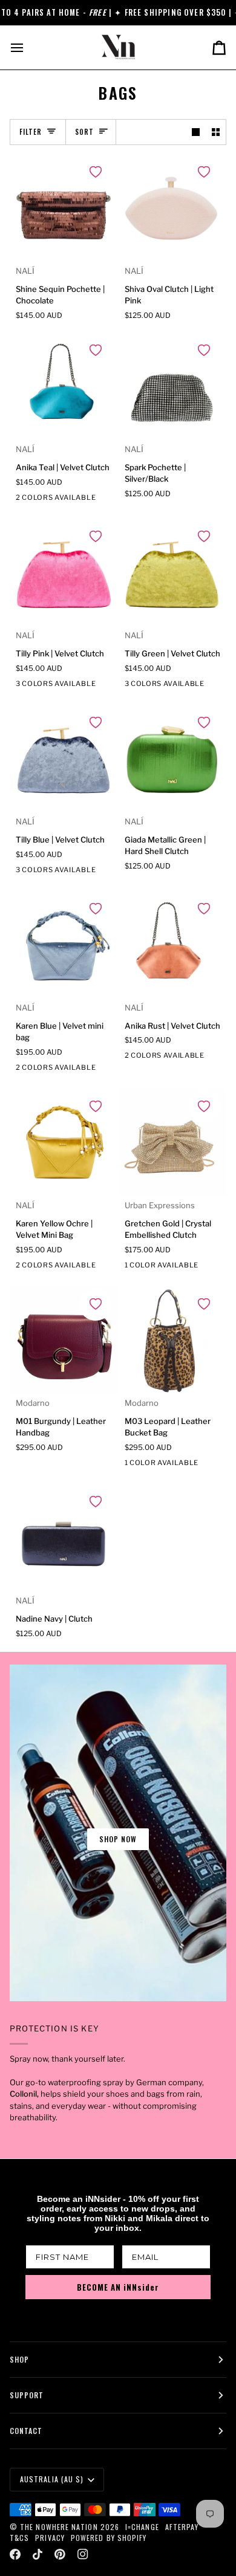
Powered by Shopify (109, 2538)
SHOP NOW (118, 1839)
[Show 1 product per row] (196, 132)
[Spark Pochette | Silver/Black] (173, 387)
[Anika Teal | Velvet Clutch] (64, 387)
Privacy (50, 2538)
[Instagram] (83, 2554)
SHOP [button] (19, 2359)
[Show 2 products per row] (216, 132)
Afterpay (182, 2527)
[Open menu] (28, 47)
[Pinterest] (60, 2554)
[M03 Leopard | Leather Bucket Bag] (173, 1340)
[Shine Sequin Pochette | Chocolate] (64, 208)
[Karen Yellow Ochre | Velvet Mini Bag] (64, 1143)
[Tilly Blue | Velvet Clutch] (64, 759)
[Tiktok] (38, 2554)
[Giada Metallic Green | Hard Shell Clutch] (173, 759)
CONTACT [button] (26, 2431)
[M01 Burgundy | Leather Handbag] (64, 1340)
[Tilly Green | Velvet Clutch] (173, 573)
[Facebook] (15, 2554)
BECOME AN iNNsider (118, 2287)
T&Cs (19, 2538)
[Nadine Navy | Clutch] (64, 1538)
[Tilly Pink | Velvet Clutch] (64, 573)
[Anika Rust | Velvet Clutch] (173, 945)
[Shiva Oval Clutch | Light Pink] (173, 208)
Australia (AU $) (52, 2479)
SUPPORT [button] (27, 2395)
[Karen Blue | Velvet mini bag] (64, 945)
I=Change (142, 2527)
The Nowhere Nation (59, 2527)
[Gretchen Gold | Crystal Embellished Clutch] (173, 1143)
